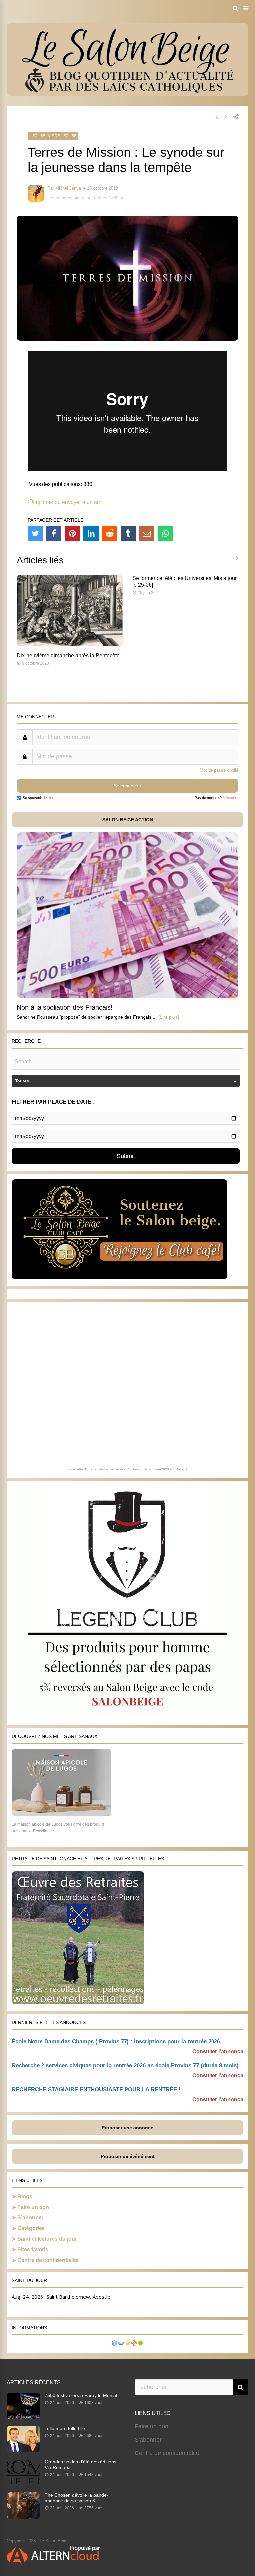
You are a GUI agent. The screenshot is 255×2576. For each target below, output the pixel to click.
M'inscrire (231, 798)
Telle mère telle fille (65, 2428)
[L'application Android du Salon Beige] (141, 2344)
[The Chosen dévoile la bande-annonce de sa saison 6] (23, 2517)
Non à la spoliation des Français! (65, 1007)
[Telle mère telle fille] (23, 2450)
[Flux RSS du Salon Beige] (134, 2344)
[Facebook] (54, 533)
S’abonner (30, 2218)
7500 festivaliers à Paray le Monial (81, 2395)
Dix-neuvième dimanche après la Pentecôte (68, 655)
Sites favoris (33, 2250)
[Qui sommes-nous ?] (114, 2344)
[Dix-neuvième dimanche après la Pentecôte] (70, 644)
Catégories (31, 2228)
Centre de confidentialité (48, 2260)
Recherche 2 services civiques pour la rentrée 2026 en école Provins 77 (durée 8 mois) (125, 2065)
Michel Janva (68, 188)
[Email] (147, 533)
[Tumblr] (128, 533)
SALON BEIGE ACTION (128, 820)
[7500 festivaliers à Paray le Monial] (23, 2417)
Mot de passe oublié (219, 770)
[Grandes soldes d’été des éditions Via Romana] (23, 2484)
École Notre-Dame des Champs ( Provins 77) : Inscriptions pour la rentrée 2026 (116, 2042)
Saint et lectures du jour (47, 2239)
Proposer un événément (128, 2156)
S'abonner (148, 2440)
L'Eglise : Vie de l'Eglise (53, 136)
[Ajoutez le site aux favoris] (127, 2344)
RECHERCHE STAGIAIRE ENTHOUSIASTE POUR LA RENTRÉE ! (96, 2089)
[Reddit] (110, 533)
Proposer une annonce (127, 2128)
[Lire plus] (169, 1017)
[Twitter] (35, 533)
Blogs (25, 2196)
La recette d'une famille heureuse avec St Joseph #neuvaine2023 (118, 1469)
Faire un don (33, 2207)
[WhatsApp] (165, 533)
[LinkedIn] (91, 533)
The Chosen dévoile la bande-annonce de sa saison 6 (77, 2498)
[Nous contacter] (121, 2344)
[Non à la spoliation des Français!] (127, 996)
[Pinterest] (72, 533)
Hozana (182, 1469)
